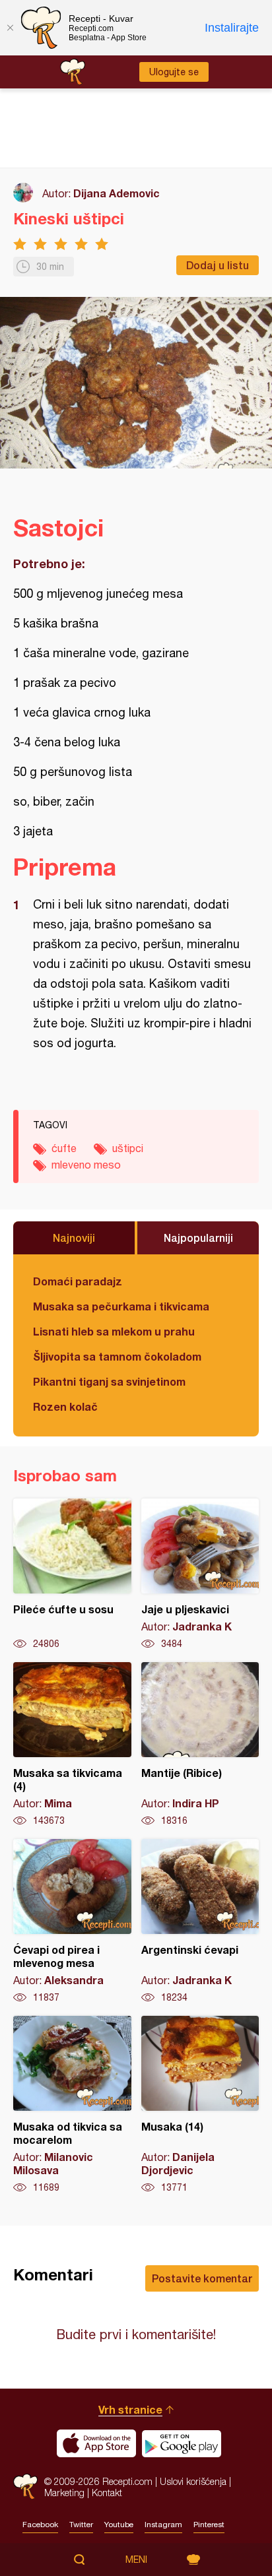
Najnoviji (74, 1238)
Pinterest (209, 2525)
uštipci (128, 1148)
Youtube (119, 2525)
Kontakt (107, 2493)
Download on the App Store (96, 2443)
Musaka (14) (200, 2105)
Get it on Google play (182, 2443)
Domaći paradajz (78, 1281)
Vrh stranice (130, 2409)
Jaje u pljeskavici (200, 1574)
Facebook (40, 2525)
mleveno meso (86, 1165)
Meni (136, 2560)
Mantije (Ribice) (200, 1745)
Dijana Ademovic (117, 193)
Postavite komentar (202, 2278)
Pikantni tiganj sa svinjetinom (109, 1381)
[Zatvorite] (10, 28)
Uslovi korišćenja (193, 2481)
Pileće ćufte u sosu (72, 1574)
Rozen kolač (65, 1406)
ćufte (64, 1148)
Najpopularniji (198, 1238)
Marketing (64, 2493)
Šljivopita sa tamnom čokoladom (117, 1356)
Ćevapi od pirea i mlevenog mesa (72, 1921)
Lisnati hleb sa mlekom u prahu (114, 1331)
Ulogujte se (174, 72)
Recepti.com (25, 2487)
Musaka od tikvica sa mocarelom (72, 2105)
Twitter (81, 2525)
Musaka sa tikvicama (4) (72, 1745)
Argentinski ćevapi (200, 1921)
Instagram (163, 2525)
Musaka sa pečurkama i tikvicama (121, 1306)
